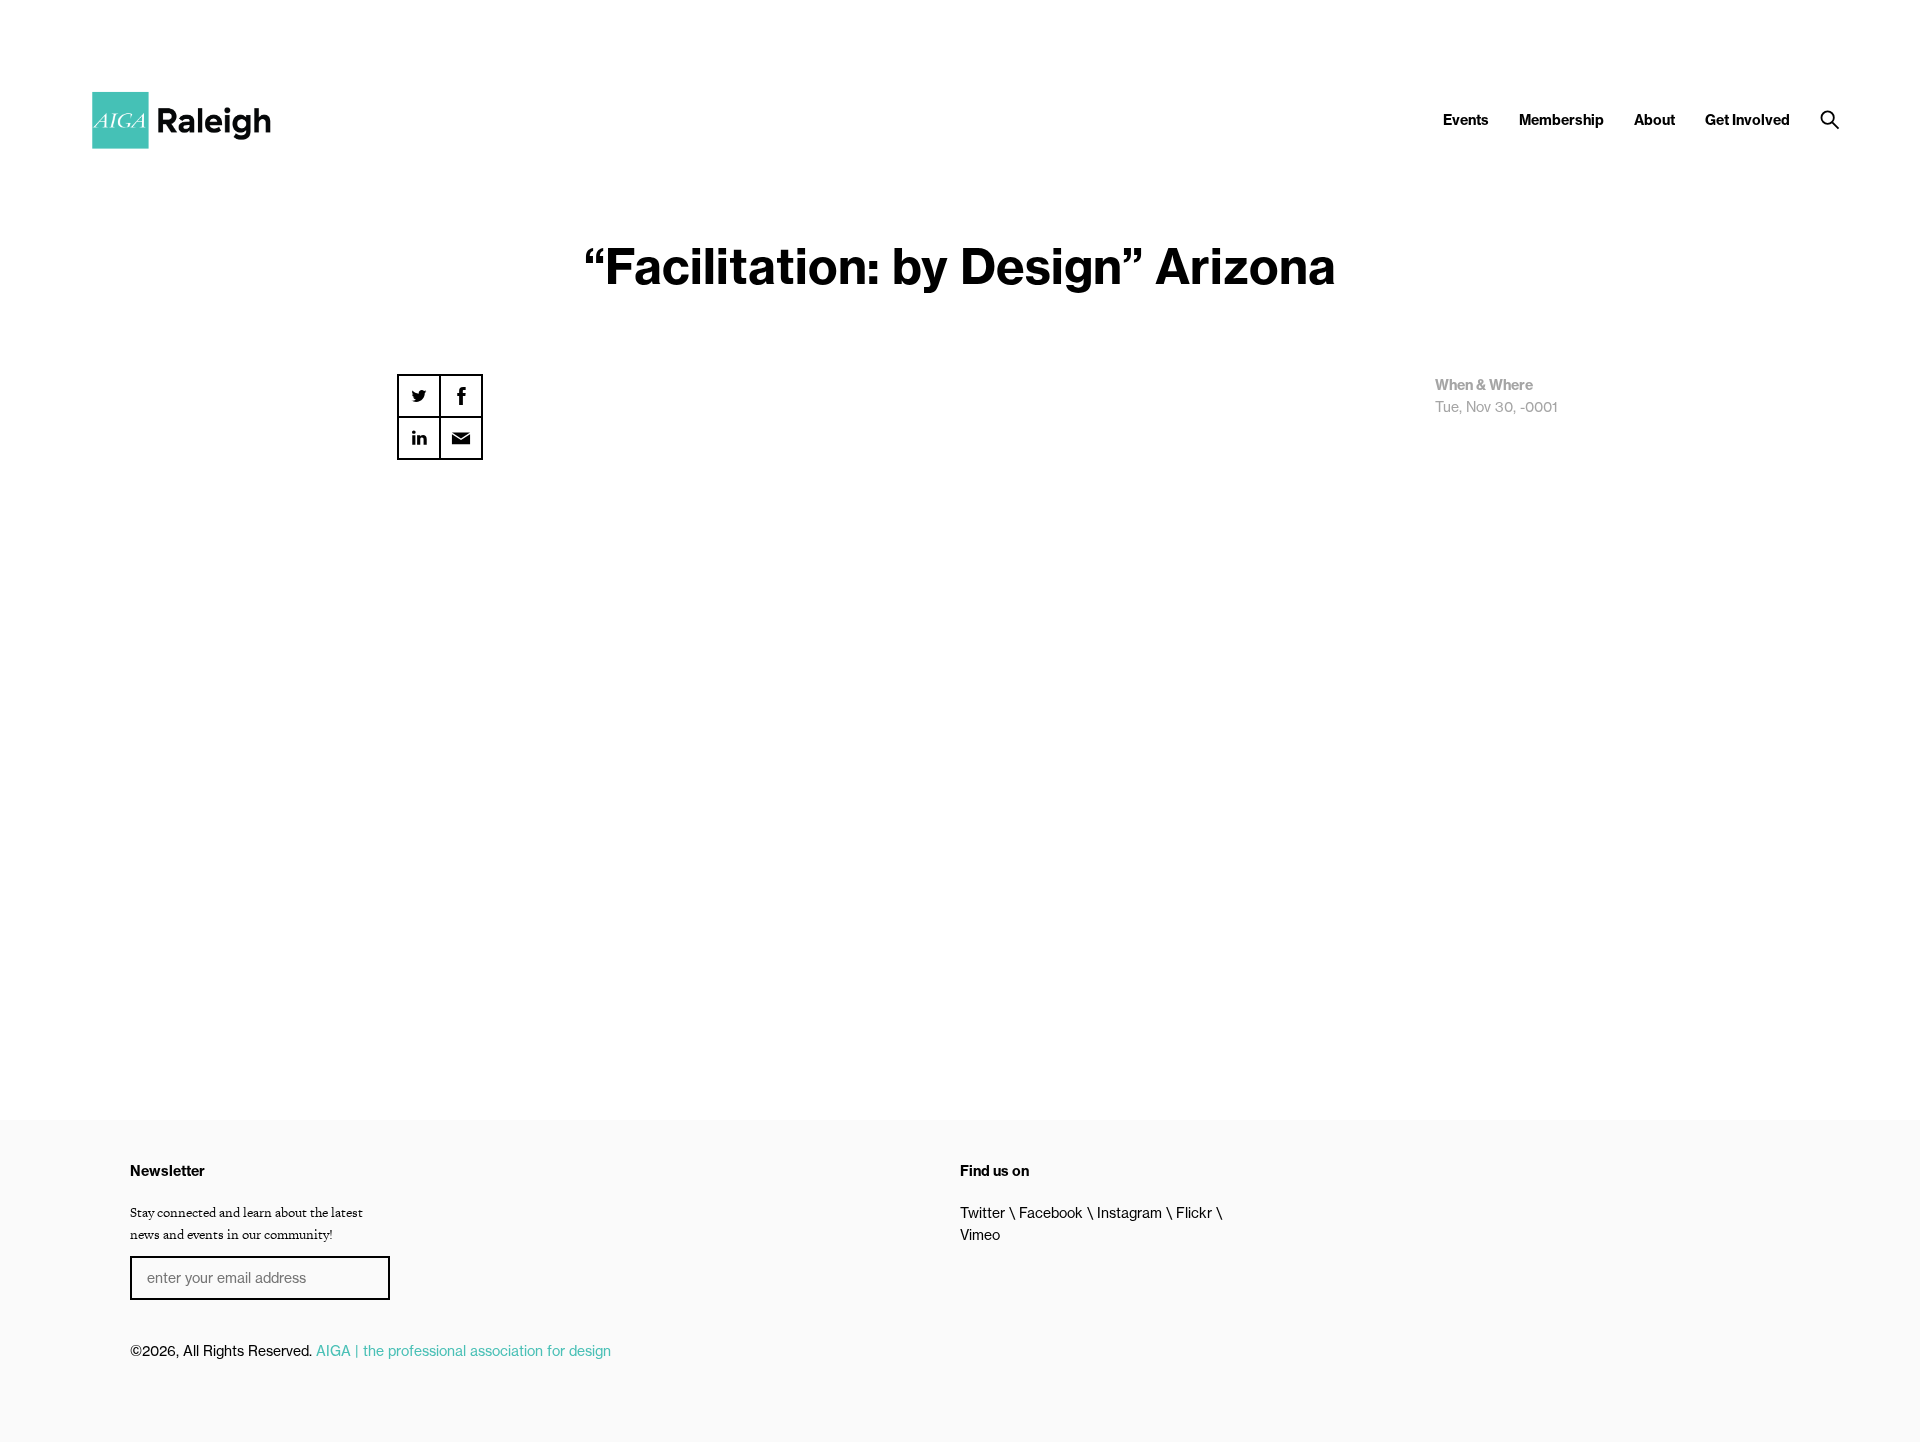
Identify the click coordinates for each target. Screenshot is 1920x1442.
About (1654, 120)
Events (1466, 120)
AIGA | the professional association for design (463, 1351)
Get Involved (1747, 120)
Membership (1561, 120)
